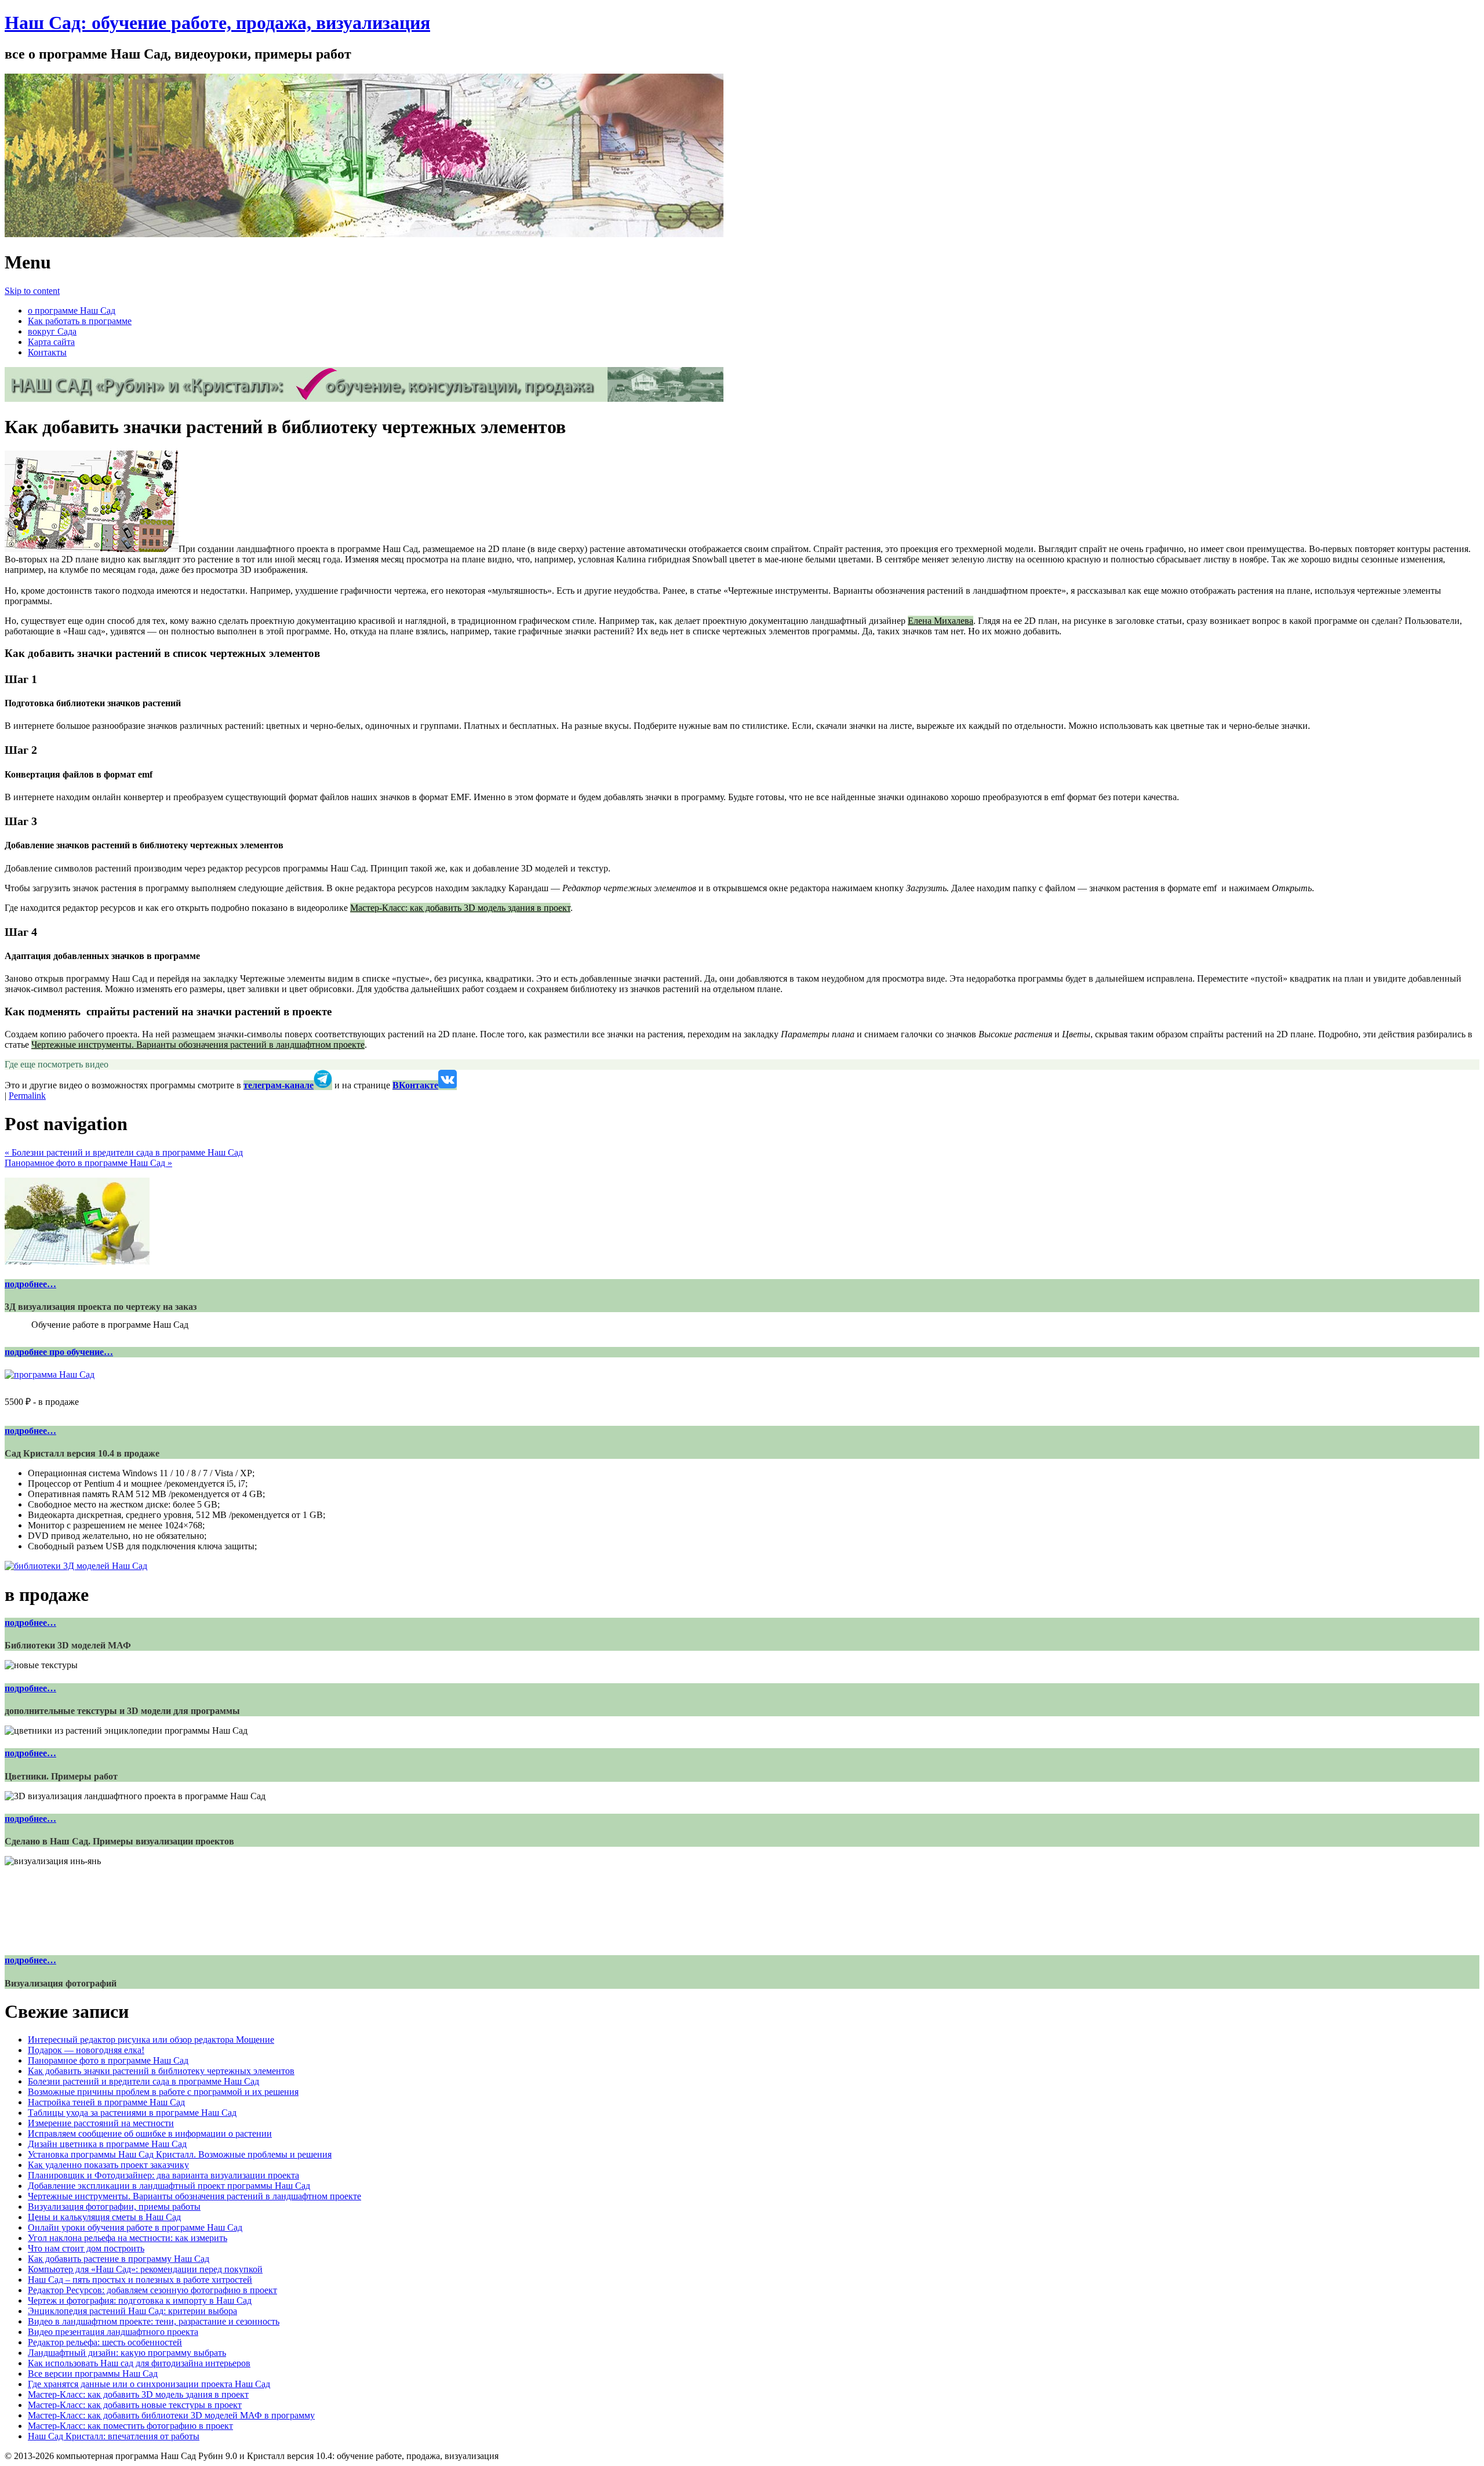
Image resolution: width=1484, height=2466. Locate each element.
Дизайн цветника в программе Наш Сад (107, 2144)
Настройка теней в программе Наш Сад (106, 2102)
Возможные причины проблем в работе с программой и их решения (163, 2092)
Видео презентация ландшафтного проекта (113, 2332)
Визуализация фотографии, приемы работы (114, 2207)
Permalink (27, 1096)
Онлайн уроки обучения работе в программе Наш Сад (135, 2227)
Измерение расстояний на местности (101, 2123)
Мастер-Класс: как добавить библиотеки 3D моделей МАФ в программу (171, 2415)
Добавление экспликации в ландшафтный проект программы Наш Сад (169, 2186)
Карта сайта (51, 342)
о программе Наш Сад (72, 310)
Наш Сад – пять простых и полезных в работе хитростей (140, 2280)
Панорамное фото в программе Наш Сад (88, 1163)
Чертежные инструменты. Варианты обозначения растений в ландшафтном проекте (198, 1045)
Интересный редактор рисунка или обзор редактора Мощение (151, 2040)
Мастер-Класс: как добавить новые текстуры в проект (135, 2405)
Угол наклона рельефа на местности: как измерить (128, 2238)
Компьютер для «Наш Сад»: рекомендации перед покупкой (145, 2269)
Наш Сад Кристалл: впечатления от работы (114, 2436)
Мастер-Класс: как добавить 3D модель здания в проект (460, 908)
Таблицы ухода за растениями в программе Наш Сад (132, 2113)
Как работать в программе (80, 321)
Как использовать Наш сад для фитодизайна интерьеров (139, 2363)
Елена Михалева (941, 621)
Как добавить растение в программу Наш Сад (119, 2259)
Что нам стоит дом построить (86, 2248)
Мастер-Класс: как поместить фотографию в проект (130, 2426)
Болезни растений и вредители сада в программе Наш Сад (124, 1152)
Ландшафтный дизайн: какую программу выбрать (127, 2353)
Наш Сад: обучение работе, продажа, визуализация (217, 23)
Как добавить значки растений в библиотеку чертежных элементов (161, 2071)
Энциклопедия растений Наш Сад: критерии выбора (132, 2311)
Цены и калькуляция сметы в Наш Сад (104, 2217)
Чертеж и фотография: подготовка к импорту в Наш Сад (140, 2300)
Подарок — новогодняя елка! (86, 2050)
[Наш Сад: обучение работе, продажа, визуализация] (364, 234)
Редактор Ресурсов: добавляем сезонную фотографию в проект (152, 2290)
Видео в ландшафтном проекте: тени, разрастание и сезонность (154, 2321)
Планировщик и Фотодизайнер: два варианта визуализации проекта (163, 2175)
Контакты (47, 352)
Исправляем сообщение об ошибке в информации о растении (150, 2133)
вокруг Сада (52, 331)
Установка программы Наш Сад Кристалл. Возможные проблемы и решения (180, 2154)
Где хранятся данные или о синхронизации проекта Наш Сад (149, 2384)
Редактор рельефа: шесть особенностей (105, 2342)
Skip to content (32, 291)
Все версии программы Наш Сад (93, 2374)
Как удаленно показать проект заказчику (108, 2165)
